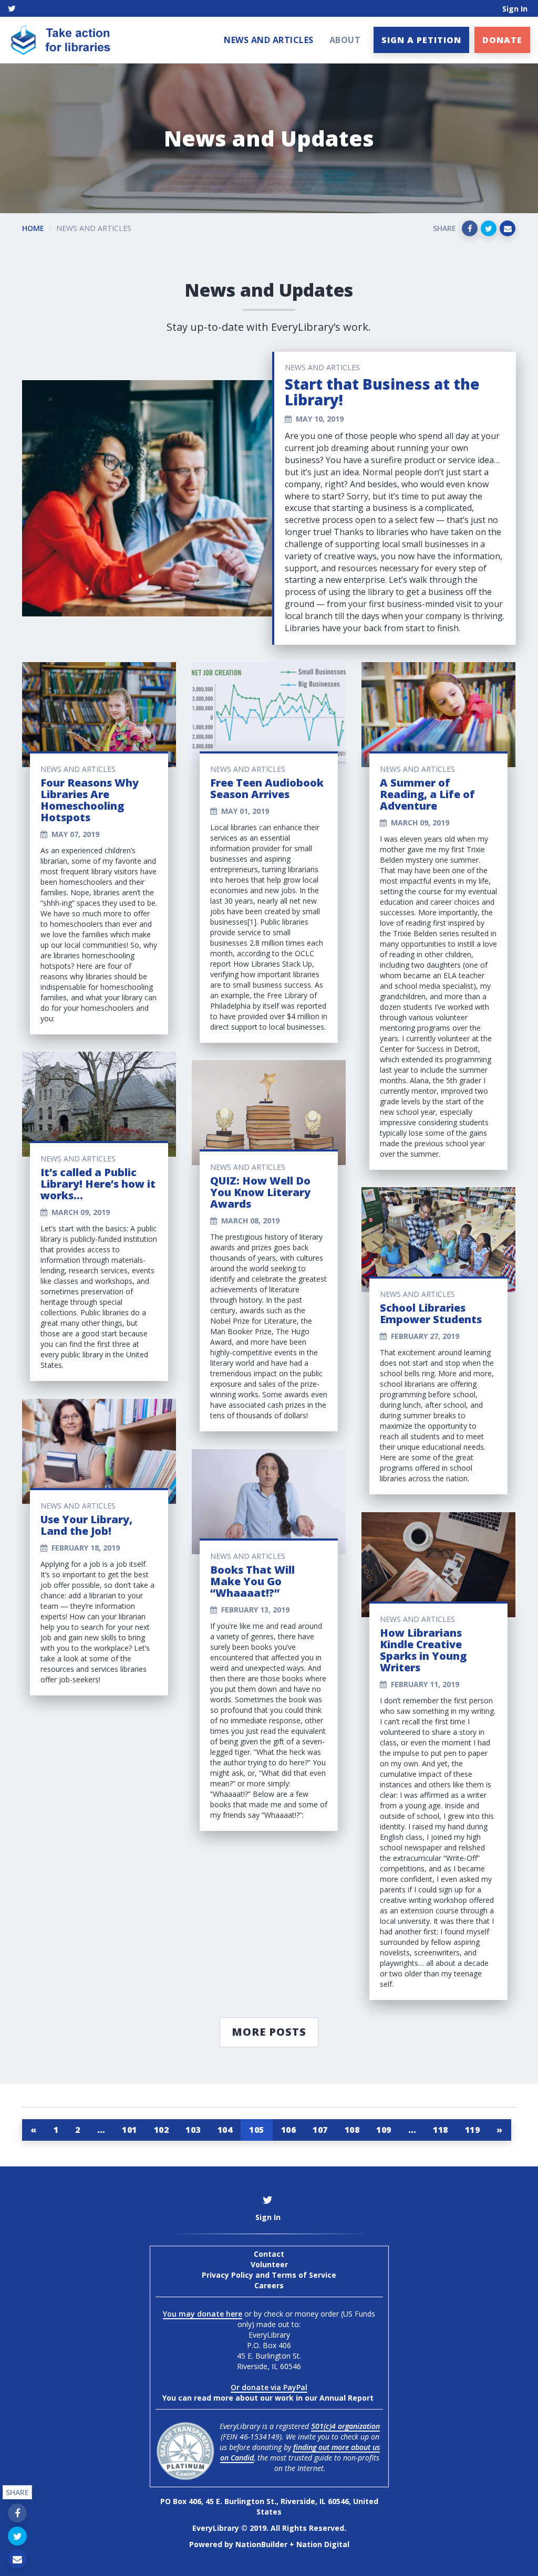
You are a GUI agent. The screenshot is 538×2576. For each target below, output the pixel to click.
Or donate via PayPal (269, 2387)
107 (320, 2130)
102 (162, 2130)
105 (257, 2130)
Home (33, 228)
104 (225, 2130)
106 (289, 2130)
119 (473, 2130)
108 (352, 2130)
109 (384, 2130)
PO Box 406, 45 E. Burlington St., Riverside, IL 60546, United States (269, 2506)
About (345, 40)
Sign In (515, 9)
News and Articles (269, 40)
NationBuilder (261, 2544)
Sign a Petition (421, 40)
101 (130, 2130)
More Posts (269, 2032)
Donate (502, 40)
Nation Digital (323, 2544)
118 (441, 2130)
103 (193, 2130)
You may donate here (203, 2314)
